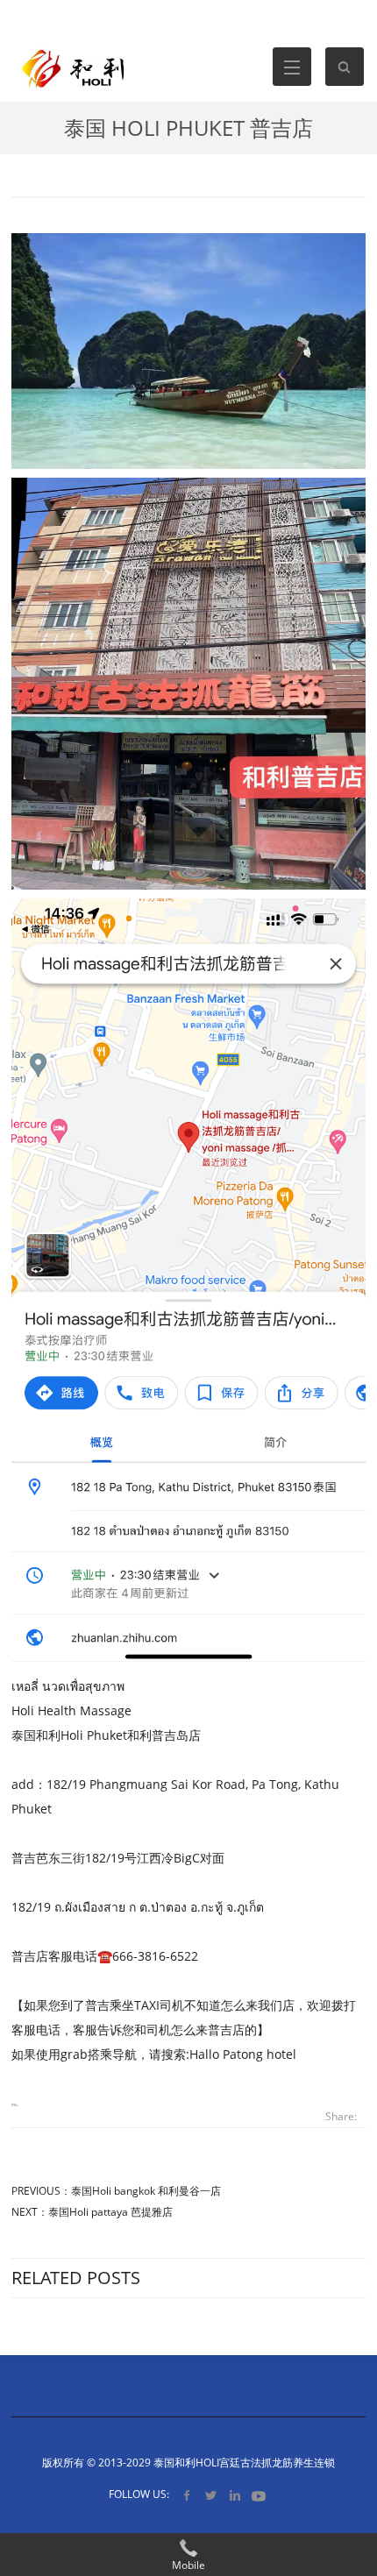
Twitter (211, 2495)
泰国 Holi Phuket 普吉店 (188, 128)
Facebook (187, 2495)
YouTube (258, 2495)
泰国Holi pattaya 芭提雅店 (110, 2212)
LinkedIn (235, 2495)
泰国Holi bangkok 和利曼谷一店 (146, 2191)
